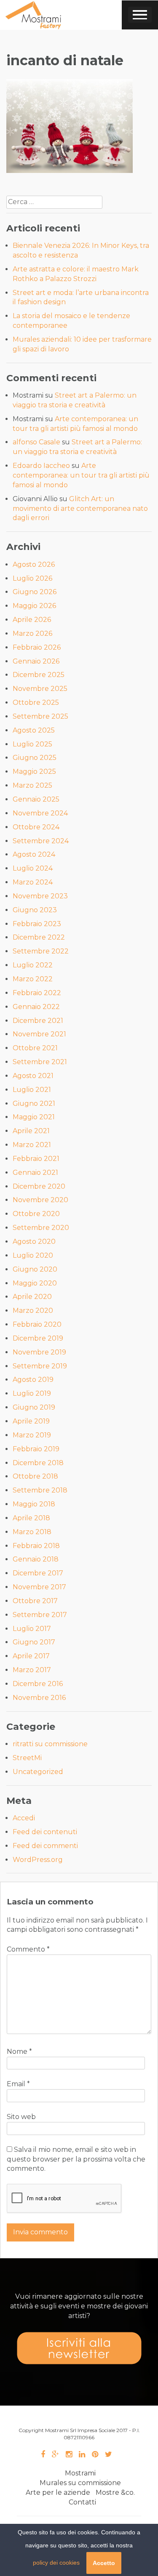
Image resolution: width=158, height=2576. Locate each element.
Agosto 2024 (34, 854)
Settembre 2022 (41, 951)
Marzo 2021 (32, 1145)
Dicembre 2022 (39, 937)
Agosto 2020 (34, 1242)
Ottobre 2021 (35, 1048)
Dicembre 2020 (39, 1186)
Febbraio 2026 (37, 647)
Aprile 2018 (31, 1518)
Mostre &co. (115, 2492)
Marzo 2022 (33, 979)
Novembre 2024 (40, 813)
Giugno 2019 (34, 1407)
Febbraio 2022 (37, 993)
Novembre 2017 (39, 1587)
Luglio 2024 (33, 868)
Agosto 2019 (33, 1380)
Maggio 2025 (34, 771)
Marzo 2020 (33, 1311)
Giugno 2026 (35, 592)
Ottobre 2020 (36, 1214)
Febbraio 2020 (37, 1324)
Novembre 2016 (39, 1698)
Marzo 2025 (32, 785)
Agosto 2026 (34, 564)
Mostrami (80, 2473)
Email (18, 2084)
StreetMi (27, 1758)
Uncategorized (38, 1772)
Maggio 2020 (35, 1283)
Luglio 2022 (33, 965)
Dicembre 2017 (38, 1573)
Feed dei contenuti (45, 1832)
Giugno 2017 (34, 1642)
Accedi (24, 1818)
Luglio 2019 (32, 1393)
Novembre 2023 (40, 896)
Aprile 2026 (32, 620)
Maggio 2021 (34, 1117)
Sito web (21, 2117)
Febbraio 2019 (36, 1449)
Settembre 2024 (41, 841)
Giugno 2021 (34, 1103)
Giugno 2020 (35, 1269)
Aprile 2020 (32, 1297)
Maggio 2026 (34, 606)
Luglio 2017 (32, 1629)
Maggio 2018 (34, 1504)
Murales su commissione (80, 2483)
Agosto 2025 (34, 730)
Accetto (104, 2563)
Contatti (82, 2502)
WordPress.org (38, 1860)
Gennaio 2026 (36, 661)
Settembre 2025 (40, 716)
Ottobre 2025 (36, 702)
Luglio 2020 (33, 1255)
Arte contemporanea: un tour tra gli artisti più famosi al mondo (81, 475)
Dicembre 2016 (38, 1684)
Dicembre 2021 (38, 1021)
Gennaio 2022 (36, 1007)
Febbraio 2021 (36, 1159)
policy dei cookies (56, 2563)
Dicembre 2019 (38, 1338)
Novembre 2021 (39, 1034)
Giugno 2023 (35, 910)
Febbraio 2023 (37, 924)
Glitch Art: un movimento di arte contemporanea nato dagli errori (80, 509)
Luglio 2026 (32, 578)
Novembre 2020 (40, 1200)
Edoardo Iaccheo (41, 466)
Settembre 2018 (40, 1490)
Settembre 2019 (40, 1366)
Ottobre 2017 (35, 1601)
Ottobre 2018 (35, 1476)
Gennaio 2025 (36, 799)
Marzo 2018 (32, 1532)
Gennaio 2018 (36, 1559)
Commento (28, 1949)
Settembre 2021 (40, 1062)
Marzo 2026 (32, 633)
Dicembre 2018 (38, 1463)
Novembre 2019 (39, 1352)
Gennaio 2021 (35, 1172)
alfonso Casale (36, 442)
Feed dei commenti (45, 1846)
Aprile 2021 (31, 1131)
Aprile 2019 (31, 1421)
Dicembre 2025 (39, 675)
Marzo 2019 (32, 1435)
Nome (19, 2052)
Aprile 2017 (31, 1656)
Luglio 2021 (32, 1090)
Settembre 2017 (40, 1615)
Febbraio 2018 (36, 1546)
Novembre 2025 (40, 689)
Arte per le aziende (58, 2492)
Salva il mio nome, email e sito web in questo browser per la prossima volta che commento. (76, 2159)
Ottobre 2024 (36, 827)
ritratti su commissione (50, 1744)
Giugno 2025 (35, 758)
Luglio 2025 (32, 744)
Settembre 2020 (41, 1228)
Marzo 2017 (32, 1670)
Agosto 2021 (33, 1076)
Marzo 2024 (33, 882)
